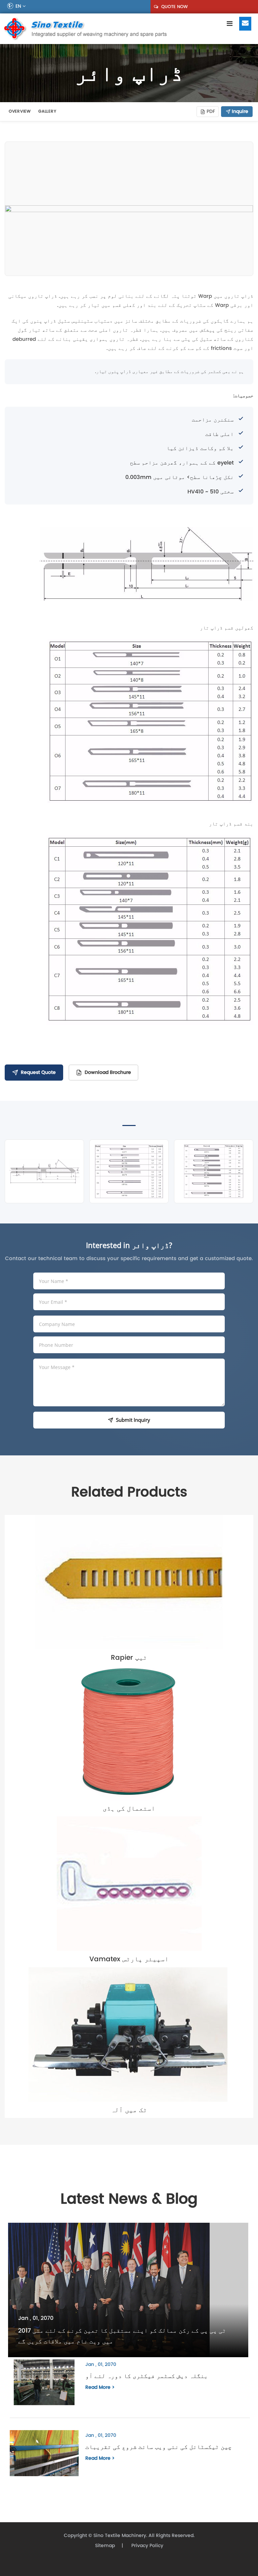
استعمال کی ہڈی (129, 1808)
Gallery (47, 111)
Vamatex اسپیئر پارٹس (129, 1959)
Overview (20, 111)
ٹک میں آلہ (129, 2110)
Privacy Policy (147, 2546)
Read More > (100, 2387)
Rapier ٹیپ (129, 1657)
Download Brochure (108, 1072)
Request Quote (38, 1072)
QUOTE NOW (174, 7)
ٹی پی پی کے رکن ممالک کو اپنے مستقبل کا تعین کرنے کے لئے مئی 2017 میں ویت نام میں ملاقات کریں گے (122, 2336)
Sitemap (105, 2546)
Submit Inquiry (133, 1420)
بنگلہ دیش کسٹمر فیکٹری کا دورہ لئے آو (147, 2376)
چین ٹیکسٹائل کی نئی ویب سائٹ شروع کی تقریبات (159, 2447)
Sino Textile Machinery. (120, 2535)
